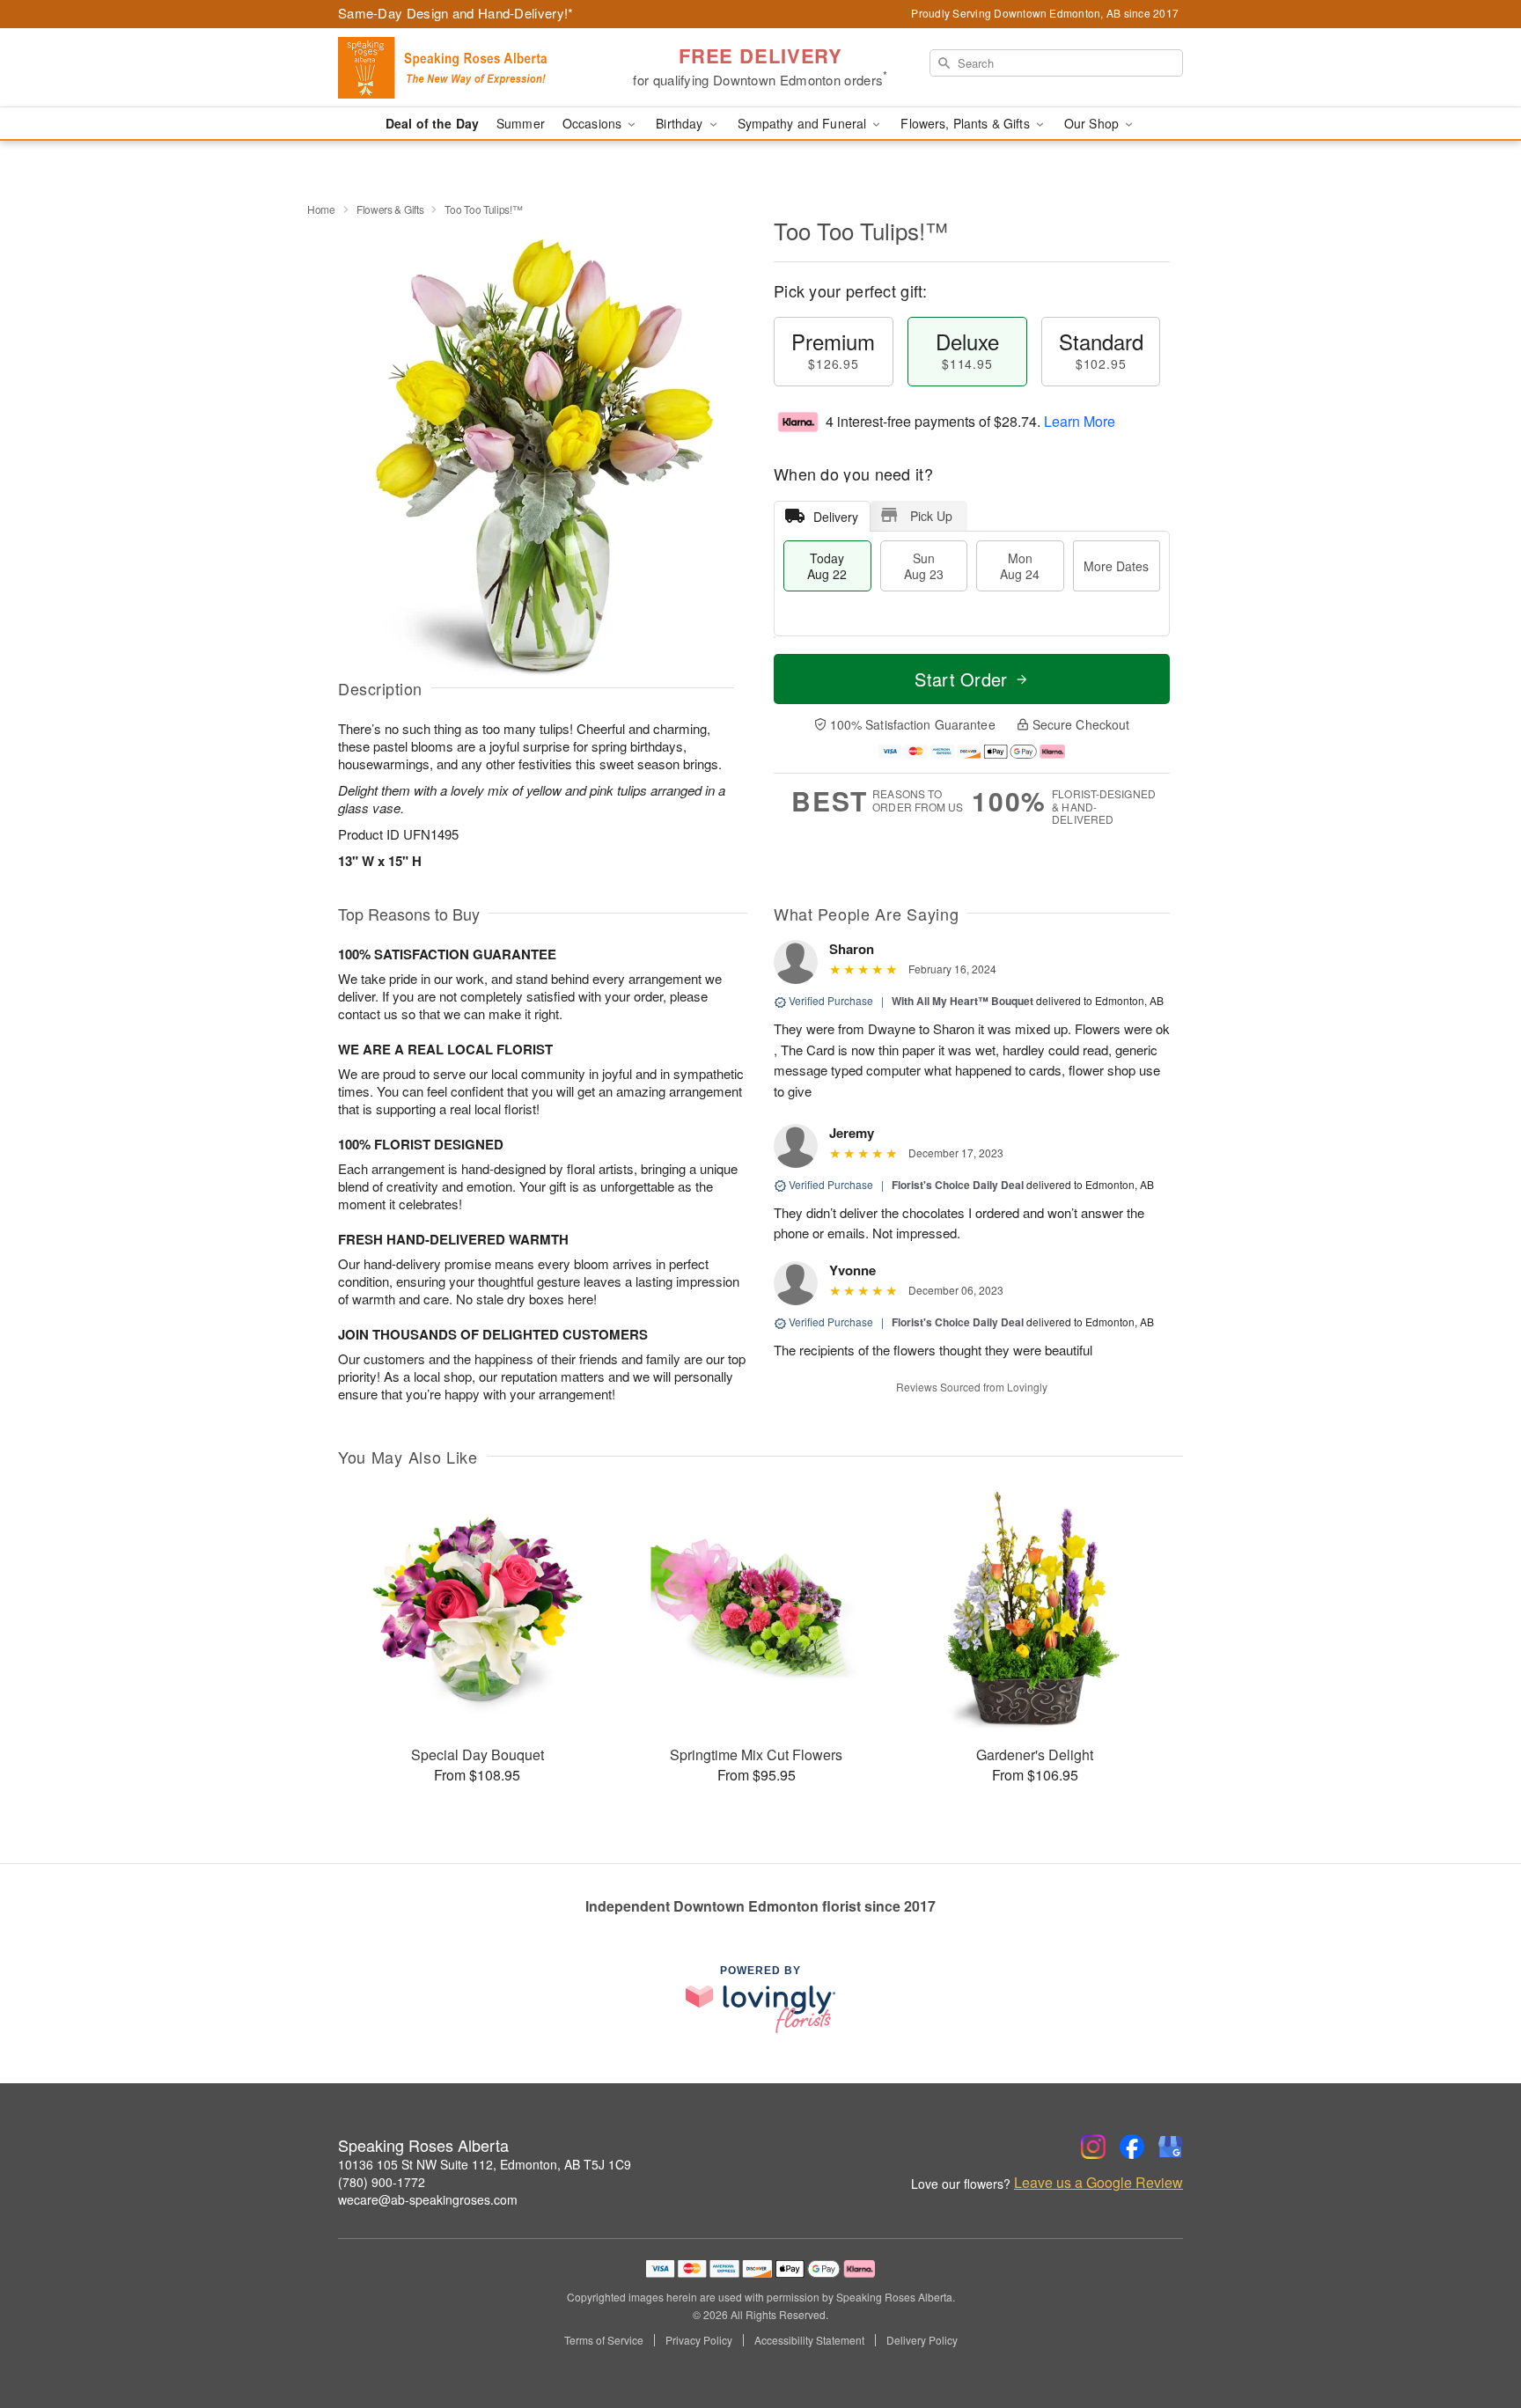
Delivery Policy (922, 2340)
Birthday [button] (681, 123)
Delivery (836, 517)
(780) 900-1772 (382, 2182)
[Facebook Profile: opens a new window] (1132, 2147)
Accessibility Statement (809, 2340)
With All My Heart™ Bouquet (963, 1001)
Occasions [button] (594, 123)
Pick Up (931, 516)
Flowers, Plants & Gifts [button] (966, 123)
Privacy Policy (699, 2340)
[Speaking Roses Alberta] (465, 68)
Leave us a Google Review (1098, 2183)
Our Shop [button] (1093, 123)
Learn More (1080, 421)
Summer (521, 123)
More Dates (1116, 566)
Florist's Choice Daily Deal (958, 1185)
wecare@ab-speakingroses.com (428, 2199)
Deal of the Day (432, 123)
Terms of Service (604, 2340)
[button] (1475, 2333)
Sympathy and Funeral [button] (804, 123)
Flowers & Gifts (390, 209)
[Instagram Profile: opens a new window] (1093, 2147)
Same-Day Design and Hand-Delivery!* (456, 13)
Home (321, 209)
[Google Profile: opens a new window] (1171, 2147)
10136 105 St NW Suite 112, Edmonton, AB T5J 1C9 (485, 2164)
